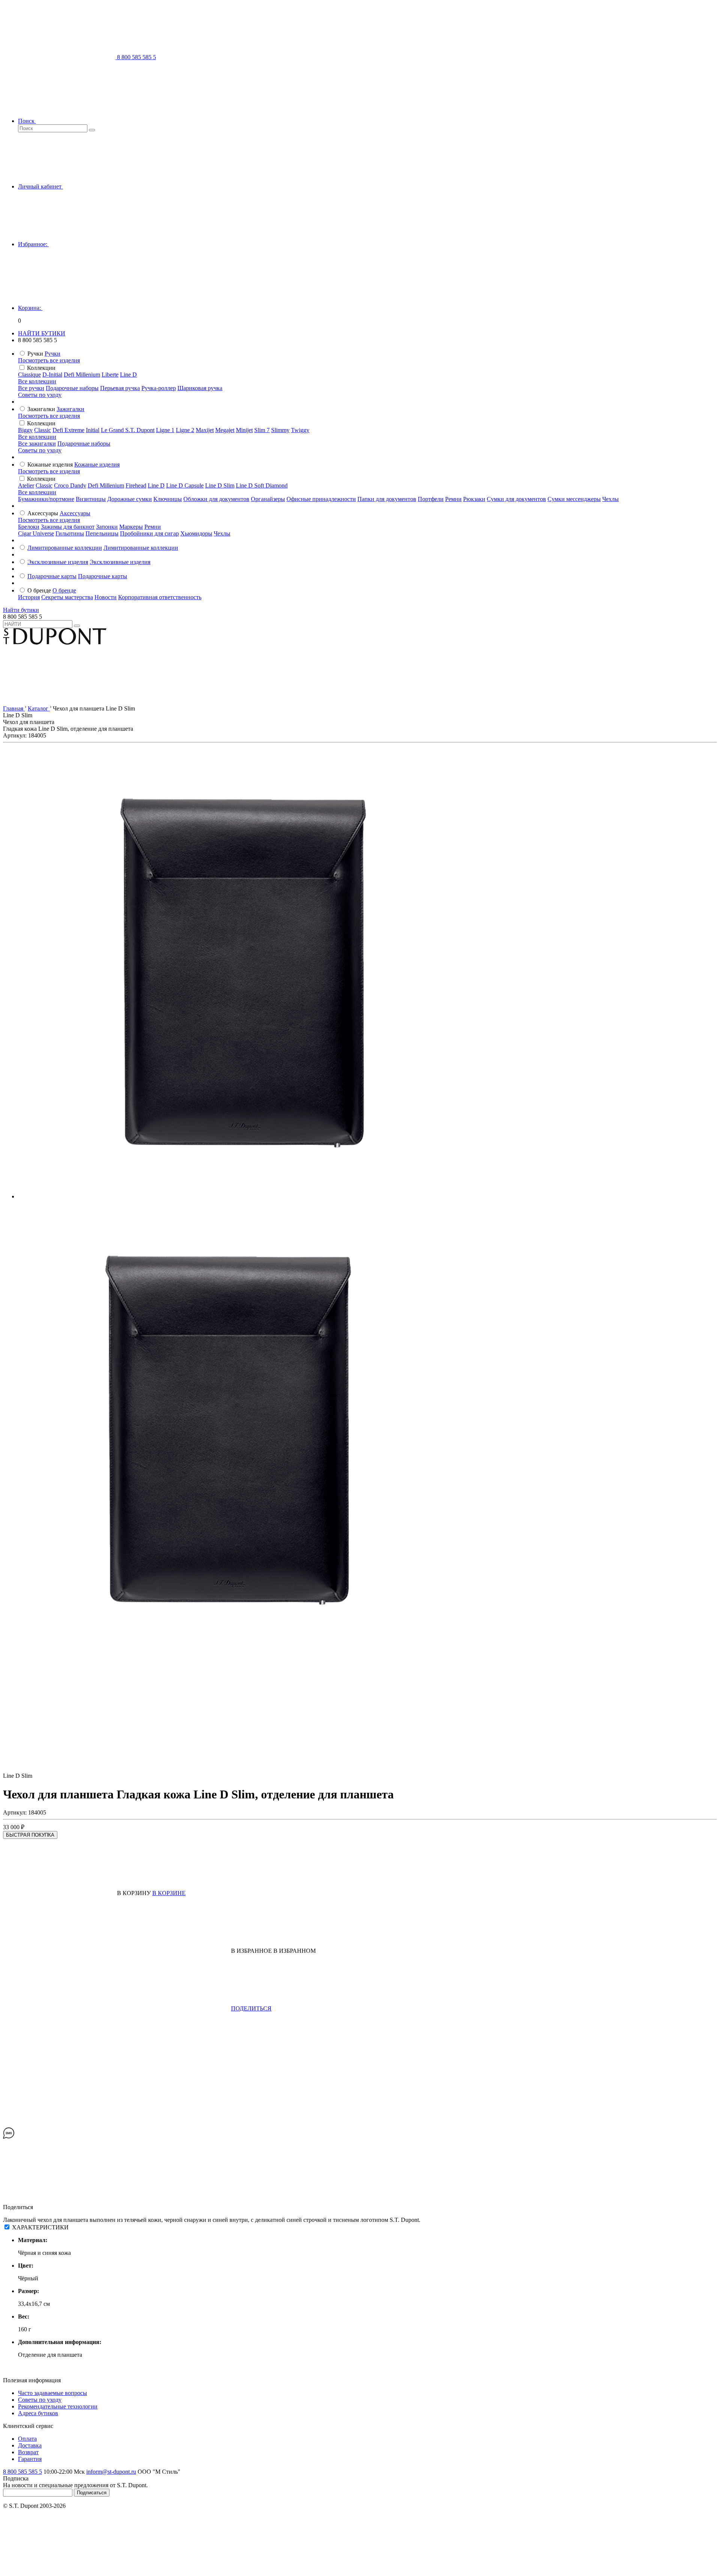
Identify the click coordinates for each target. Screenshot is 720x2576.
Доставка (30, 2445)
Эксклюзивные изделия (58, 562)
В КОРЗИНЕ (169, 1893)
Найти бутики (21, 610)
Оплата (27, 2439)
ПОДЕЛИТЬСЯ (251, 2008)
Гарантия (30, 2459)
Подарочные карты (52, 576)
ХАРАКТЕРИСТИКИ (40, 2227)
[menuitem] (52, 354)
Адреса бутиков (38, 2413)
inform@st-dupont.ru (111, 2472)
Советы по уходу (40, 395)
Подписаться (92, 2493)
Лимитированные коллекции (65, 548)
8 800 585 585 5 (22, 2472)
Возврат (28, 2452)
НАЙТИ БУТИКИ (42, 333)
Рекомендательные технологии (58, 2406)
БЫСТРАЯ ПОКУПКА (30, 1835)
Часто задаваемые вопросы (52, 2393)
